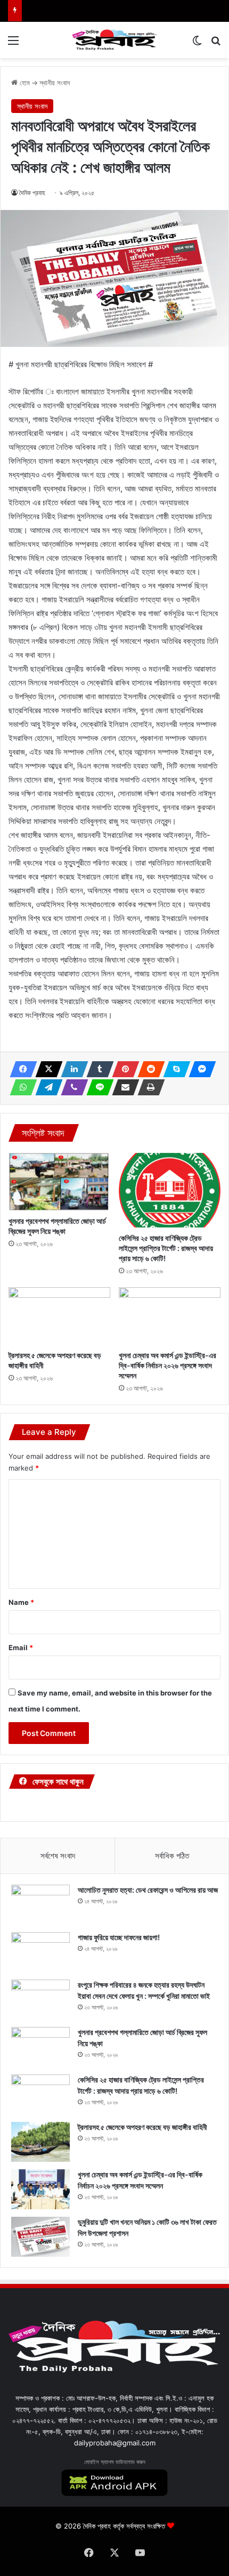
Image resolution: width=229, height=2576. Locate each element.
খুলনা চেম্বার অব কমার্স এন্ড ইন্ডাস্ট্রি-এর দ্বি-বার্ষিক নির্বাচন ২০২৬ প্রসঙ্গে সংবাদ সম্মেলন (167, 1365)
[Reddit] (148, 1069)
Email (21, 1648)
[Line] (97, 1087)
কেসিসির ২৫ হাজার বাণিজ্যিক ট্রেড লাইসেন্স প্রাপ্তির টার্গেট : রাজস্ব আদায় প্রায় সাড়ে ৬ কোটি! (166, 1248)
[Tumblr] (97, 1069)
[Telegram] (46, 1087)
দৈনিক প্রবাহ (32, 193)
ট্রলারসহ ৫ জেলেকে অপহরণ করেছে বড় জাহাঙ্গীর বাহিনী (142, 2127)
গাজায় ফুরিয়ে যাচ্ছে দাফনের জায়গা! (119, 1937)
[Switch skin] (197, 44)
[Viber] (71, 1087)
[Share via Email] (122, 1087)
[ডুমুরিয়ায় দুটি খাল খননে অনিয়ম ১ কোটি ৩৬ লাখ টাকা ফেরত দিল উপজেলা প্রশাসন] (40, 2237)
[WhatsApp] (20, 1087)
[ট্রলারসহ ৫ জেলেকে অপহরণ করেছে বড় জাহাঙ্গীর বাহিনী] (59, 1316)
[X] (46, 1069)
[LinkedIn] (71, 1069)
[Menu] (13, 44)
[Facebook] (20, 1069)
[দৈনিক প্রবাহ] (114, 40)
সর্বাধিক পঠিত (172, 1856)
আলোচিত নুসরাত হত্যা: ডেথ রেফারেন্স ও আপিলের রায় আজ (148, 1890)
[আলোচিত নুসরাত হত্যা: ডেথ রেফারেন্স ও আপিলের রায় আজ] (40, 1905)
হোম (24, 83)
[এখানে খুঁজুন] (216, 44)
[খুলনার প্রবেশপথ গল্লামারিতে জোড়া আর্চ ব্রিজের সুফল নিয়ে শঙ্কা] (59, 1182)
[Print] (148, 1087)
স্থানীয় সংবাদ (55, 83)
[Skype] (174, 1069)
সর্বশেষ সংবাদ (58, 1856)
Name (21, 1602)
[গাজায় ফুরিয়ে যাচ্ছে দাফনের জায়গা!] (40, 1952)
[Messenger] (199, 1069)
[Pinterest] (122, 1069)
